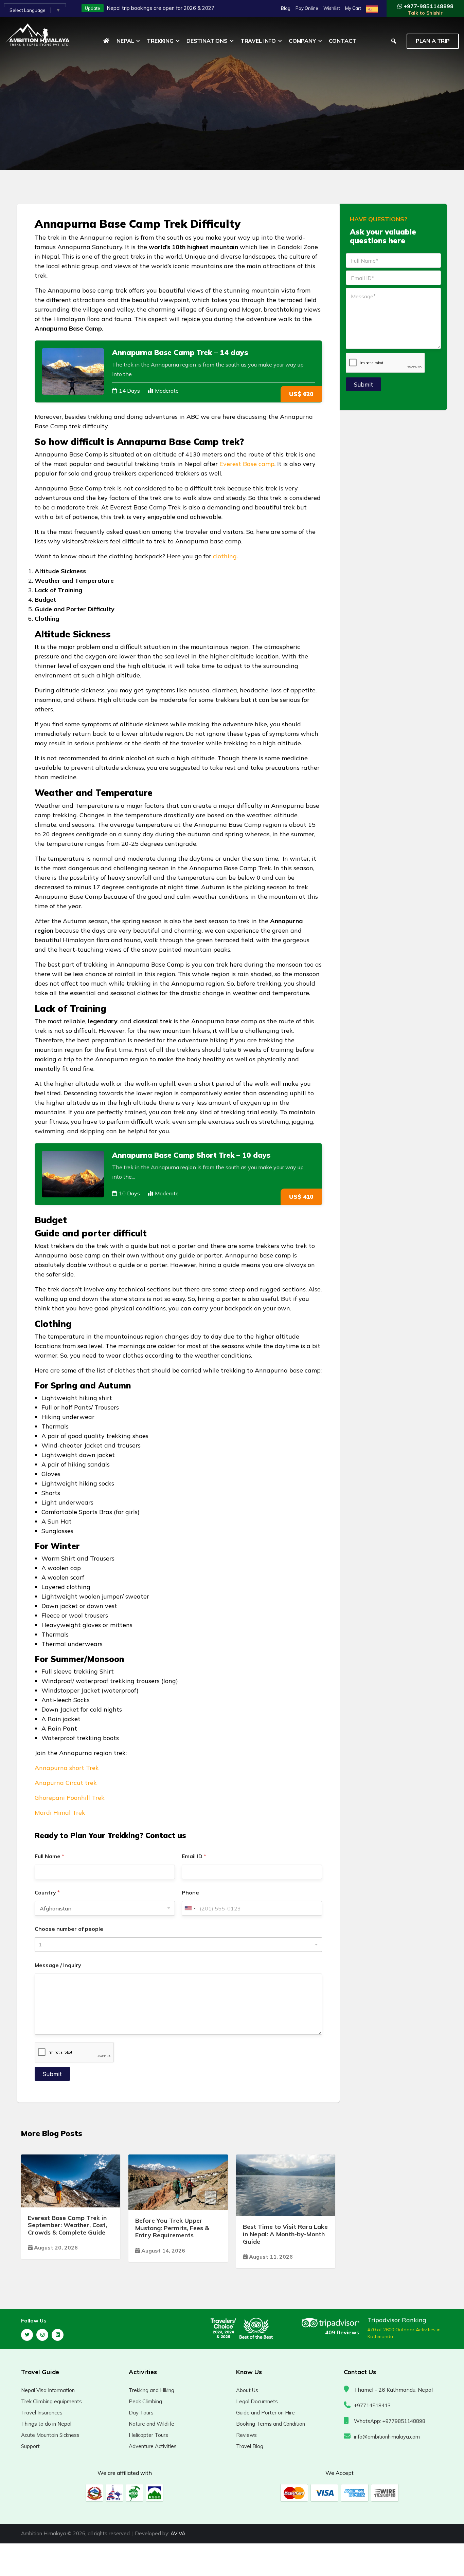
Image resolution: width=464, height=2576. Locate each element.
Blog (286, 8)
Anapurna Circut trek (66, 1783)
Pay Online (307, 8)
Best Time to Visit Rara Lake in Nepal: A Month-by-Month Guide (285, 2234)
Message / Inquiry (58, 1965)
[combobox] (190, 1908)
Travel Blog (250, 2446)
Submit (52, 2074)
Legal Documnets (257, 2401)
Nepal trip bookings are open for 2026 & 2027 (160, 8)
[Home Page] (106, 41)
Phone (190, 1893)
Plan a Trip (433, 41)
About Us (247, 2390)
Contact (343, 41)
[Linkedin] (58, 2335)
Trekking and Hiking (151, 2390)
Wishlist (332, 8)
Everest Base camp (247, 464)
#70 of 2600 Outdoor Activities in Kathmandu (404, 2333)
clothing (225, 556)
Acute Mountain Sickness (50, 2435)
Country (47, 1893)
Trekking (160, 41)
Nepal (125, 41)
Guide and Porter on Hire (265, 2413)
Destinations (207, 41)
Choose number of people (69, 1929)
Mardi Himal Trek (60, 1813)
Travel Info (258, 41)
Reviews (246, 2435)
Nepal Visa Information (48, 2390)
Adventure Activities (153, 2446)
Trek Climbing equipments (51, 2401)
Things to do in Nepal (46, 2424)
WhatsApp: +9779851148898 (390, 2421)
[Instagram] (42, 2335)
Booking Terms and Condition (271, 2424)
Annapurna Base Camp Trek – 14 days (180, 352)
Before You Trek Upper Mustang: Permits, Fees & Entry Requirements (172, 2228)
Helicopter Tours (148, 2435)
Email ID (194, 1856)
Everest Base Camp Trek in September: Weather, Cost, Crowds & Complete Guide (67, 2225)
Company (302, 41)
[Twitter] (27, 2335)
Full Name (49, 1856)
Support (30, 2446)
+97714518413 (372, 2405)
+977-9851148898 (428, 9)
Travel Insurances (42, 2413)
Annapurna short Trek (67, 1768)
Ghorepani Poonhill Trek (70, 1798)
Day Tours (141, 2413)
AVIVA (178, 2533)
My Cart (353, 8)
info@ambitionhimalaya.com (387, 2437)
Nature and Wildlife (151, 2424)
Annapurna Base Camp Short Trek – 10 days (191, 1155)
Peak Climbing (145, 2401)
